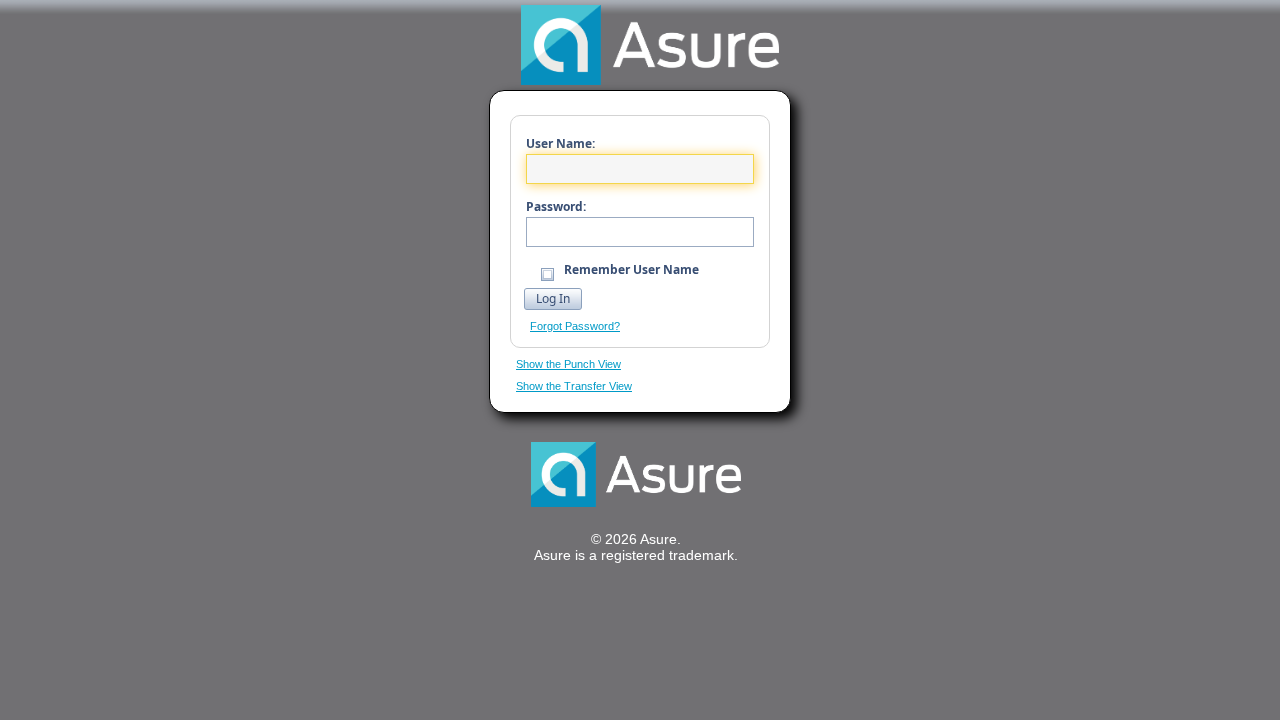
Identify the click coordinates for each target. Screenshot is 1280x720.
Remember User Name (630, 269)
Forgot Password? (575, 326)
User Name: (560, 143)
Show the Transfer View (574, 386)
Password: (556, 206)
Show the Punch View (568, 364)
